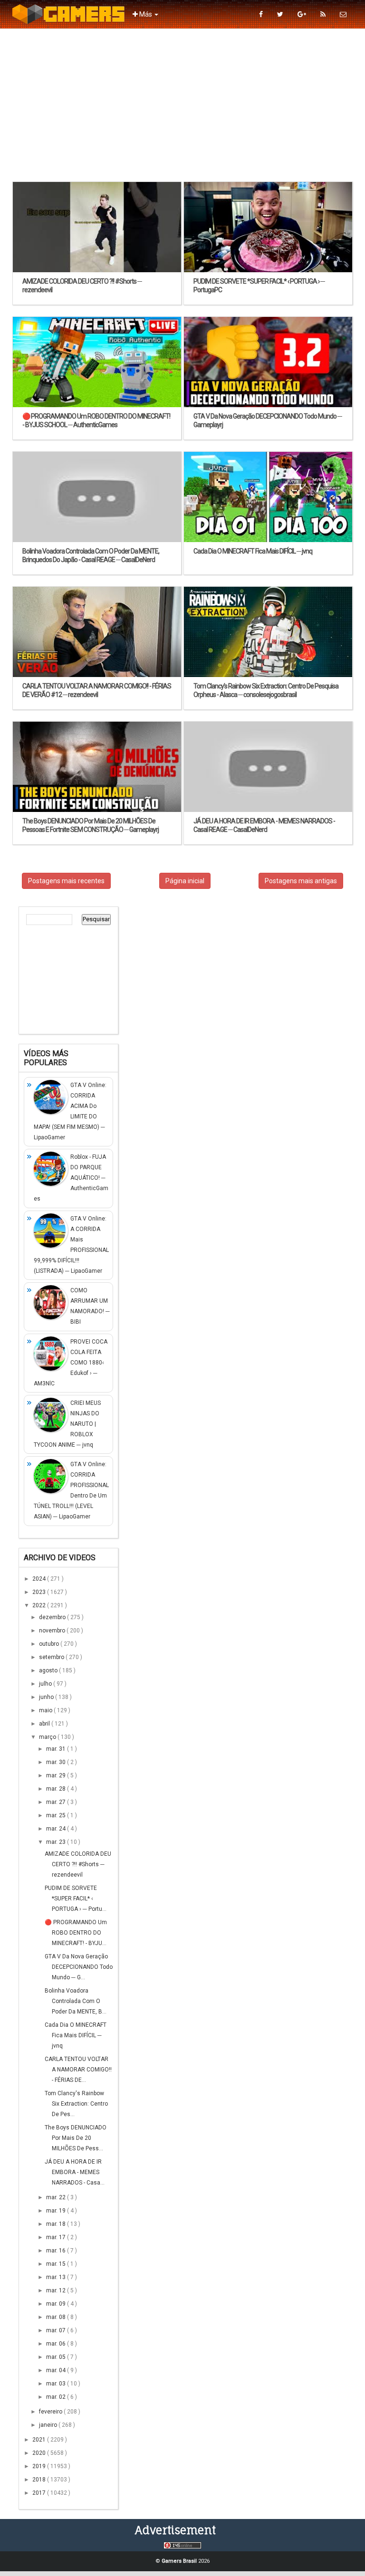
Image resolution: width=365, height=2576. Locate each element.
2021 (40, 2440)
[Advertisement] (182, 105)
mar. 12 (57, 2290)
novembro (53, 1631)
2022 (40, 1605)
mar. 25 (57, 1815)
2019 (40, 2466)
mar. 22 (57, 2197)
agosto (49, 1670)
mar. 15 (57, 2264)
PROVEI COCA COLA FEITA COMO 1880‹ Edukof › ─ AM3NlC (71, 1363)
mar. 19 (57, 2211)
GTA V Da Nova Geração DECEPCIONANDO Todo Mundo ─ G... (79, 1967)
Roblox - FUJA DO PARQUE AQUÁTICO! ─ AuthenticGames (71, 1178)
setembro (52, 1657)
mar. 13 (57, 2277)
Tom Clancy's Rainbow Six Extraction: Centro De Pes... (76, 2104)
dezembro (53, 1617)
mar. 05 (57, 2357)
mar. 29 (57, 1775)
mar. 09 (57, 2304)
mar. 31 (57, 1749)
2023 (40, 1592)
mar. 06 (57, 2344)
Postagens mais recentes (66, 881)
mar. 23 (57, 1842)
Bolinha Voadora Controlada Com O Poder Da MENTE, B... (76, 2001)
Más (146, 14)
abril (45, 1724)
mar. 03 (57, 2384)
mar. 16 (57, 2251)
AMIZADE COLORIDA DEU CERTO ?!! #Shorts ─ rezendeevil (78, 1864)
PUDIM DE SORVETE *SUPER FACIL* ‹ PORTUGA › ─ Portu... (76, 1899)
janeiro (49, 2425)
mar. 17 (57, 2237)
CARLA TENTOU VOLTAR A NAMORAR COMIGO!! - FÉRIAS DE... (78, 2070)
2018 (40, 2480)
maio (46, 1710)
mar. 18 (57, 2224)
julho (46, 1684)
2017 (40, 2493)
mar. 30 (57, 1762)
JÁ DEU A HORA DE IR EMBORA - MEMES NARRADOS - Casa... (75, 2172)
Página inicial (185, 881)
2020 (40, 2453)
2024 (40, 1579)
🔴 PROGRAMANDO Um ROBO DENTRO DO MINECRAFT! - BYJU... (76, 1933)
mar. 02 (57, 2397)
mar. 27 (57, 1802)
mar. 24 (57, 1829)
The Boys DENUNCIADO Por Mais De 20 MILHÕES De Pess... (76, 2138)
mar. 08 (57, 2317)
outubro (50, 1644)
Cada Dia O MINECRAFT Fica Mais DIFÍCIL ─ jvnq (76, 2035)
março (48, 1737)
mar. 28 (57, 1789)
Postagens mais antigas (301, 881)
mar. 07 (57, 2330)
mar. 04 (57, 2370)
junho (47, 1697)
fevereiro (51, 2412)
